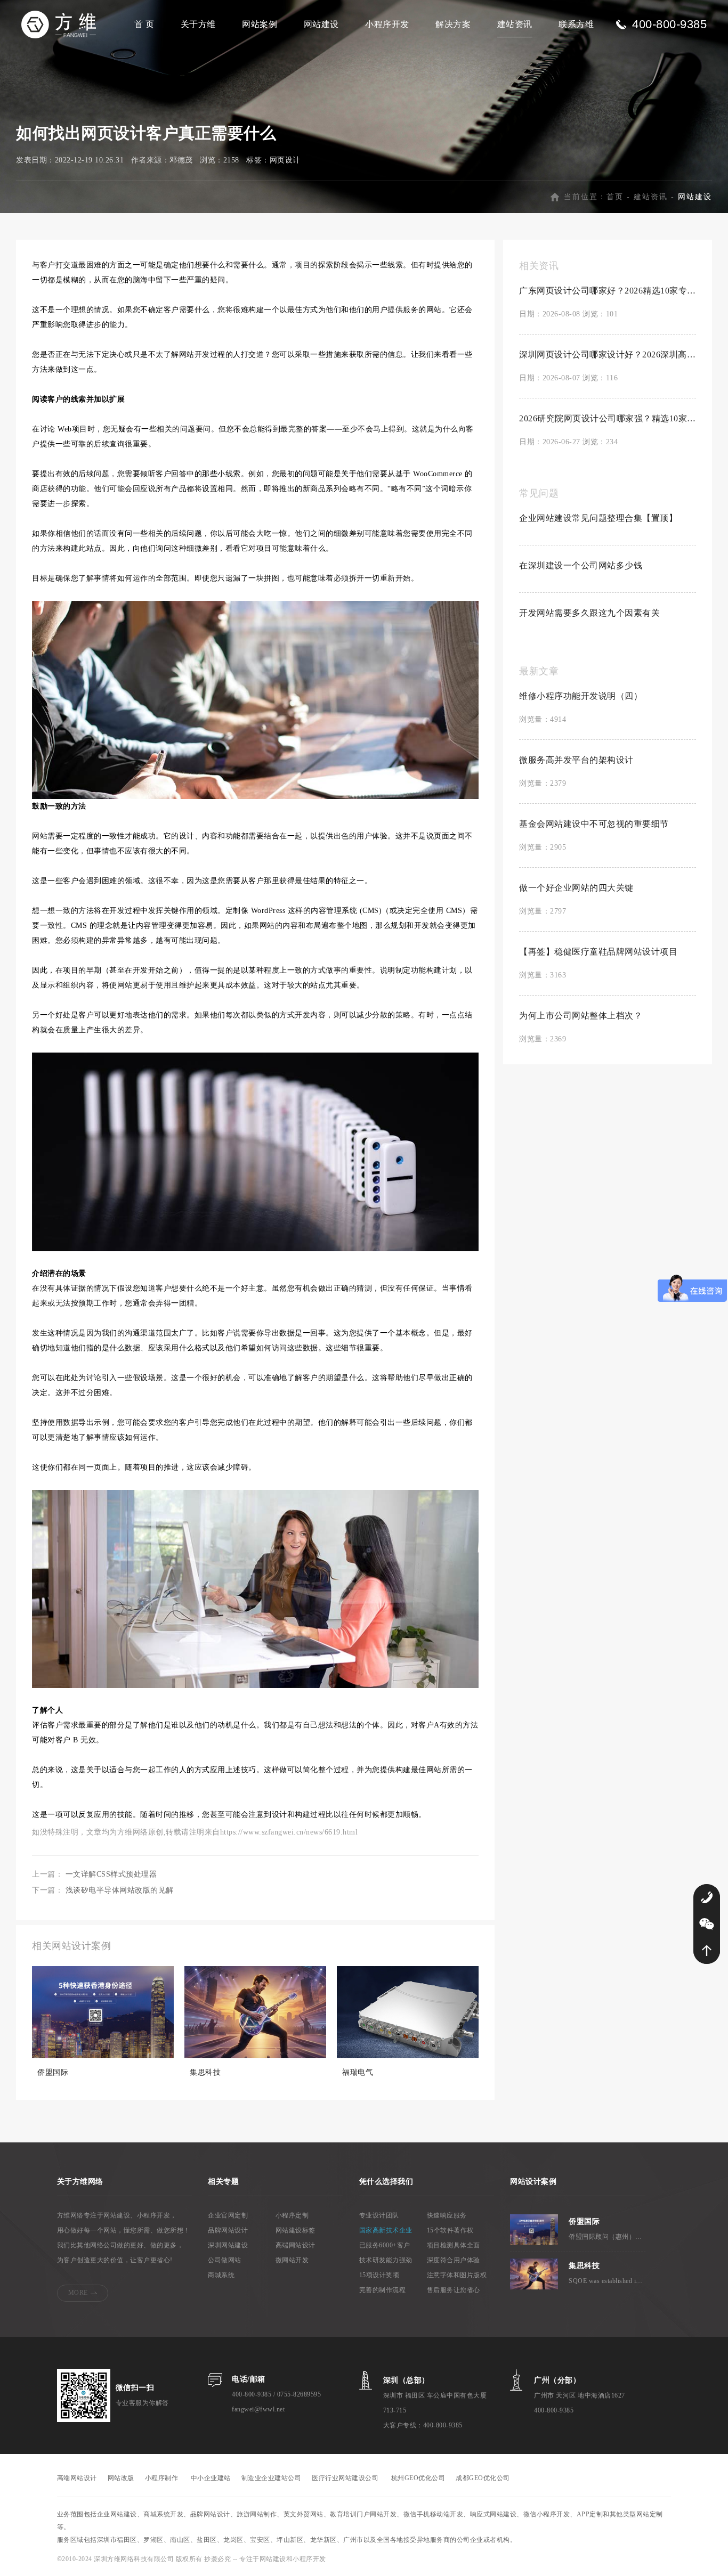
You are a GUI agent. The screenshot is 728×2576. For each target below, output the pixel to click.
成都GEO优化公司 (483, 2478)
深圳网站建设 (228, 2245)
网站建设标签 (296, 2230)
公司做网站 (225, 2260)
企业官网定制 (228, 2215)
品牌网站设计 (228, 2230)
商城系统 (221, 2275)
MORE (78, 2293)
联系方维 (576, 24)
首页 (615, 197)
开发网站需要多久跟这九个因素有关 (589, 613)
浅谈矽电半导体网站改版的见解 (120, 1890)
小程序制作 (162, 2478)
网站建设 (321, 24)
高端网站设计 (296, 2245)
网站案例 (260, 24)
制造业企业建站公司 (272, 2478)
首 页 (144, 24)
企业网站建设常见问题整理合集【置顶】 (598, 518)
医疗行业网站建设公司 (345, 2478)
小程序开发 (387, 24)
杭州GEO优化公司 (418, 2478)
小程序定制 (292, 2215)
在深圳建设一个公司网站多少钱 (581, 565)
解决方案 (453, 24)
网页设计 (285, 160)
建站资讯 (515, 24)
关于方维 (198, 24)
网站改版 (121, 2478)
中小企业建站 (211, 2478)
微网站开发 (292, 2260)
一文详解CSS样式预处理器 (111, 1874)
